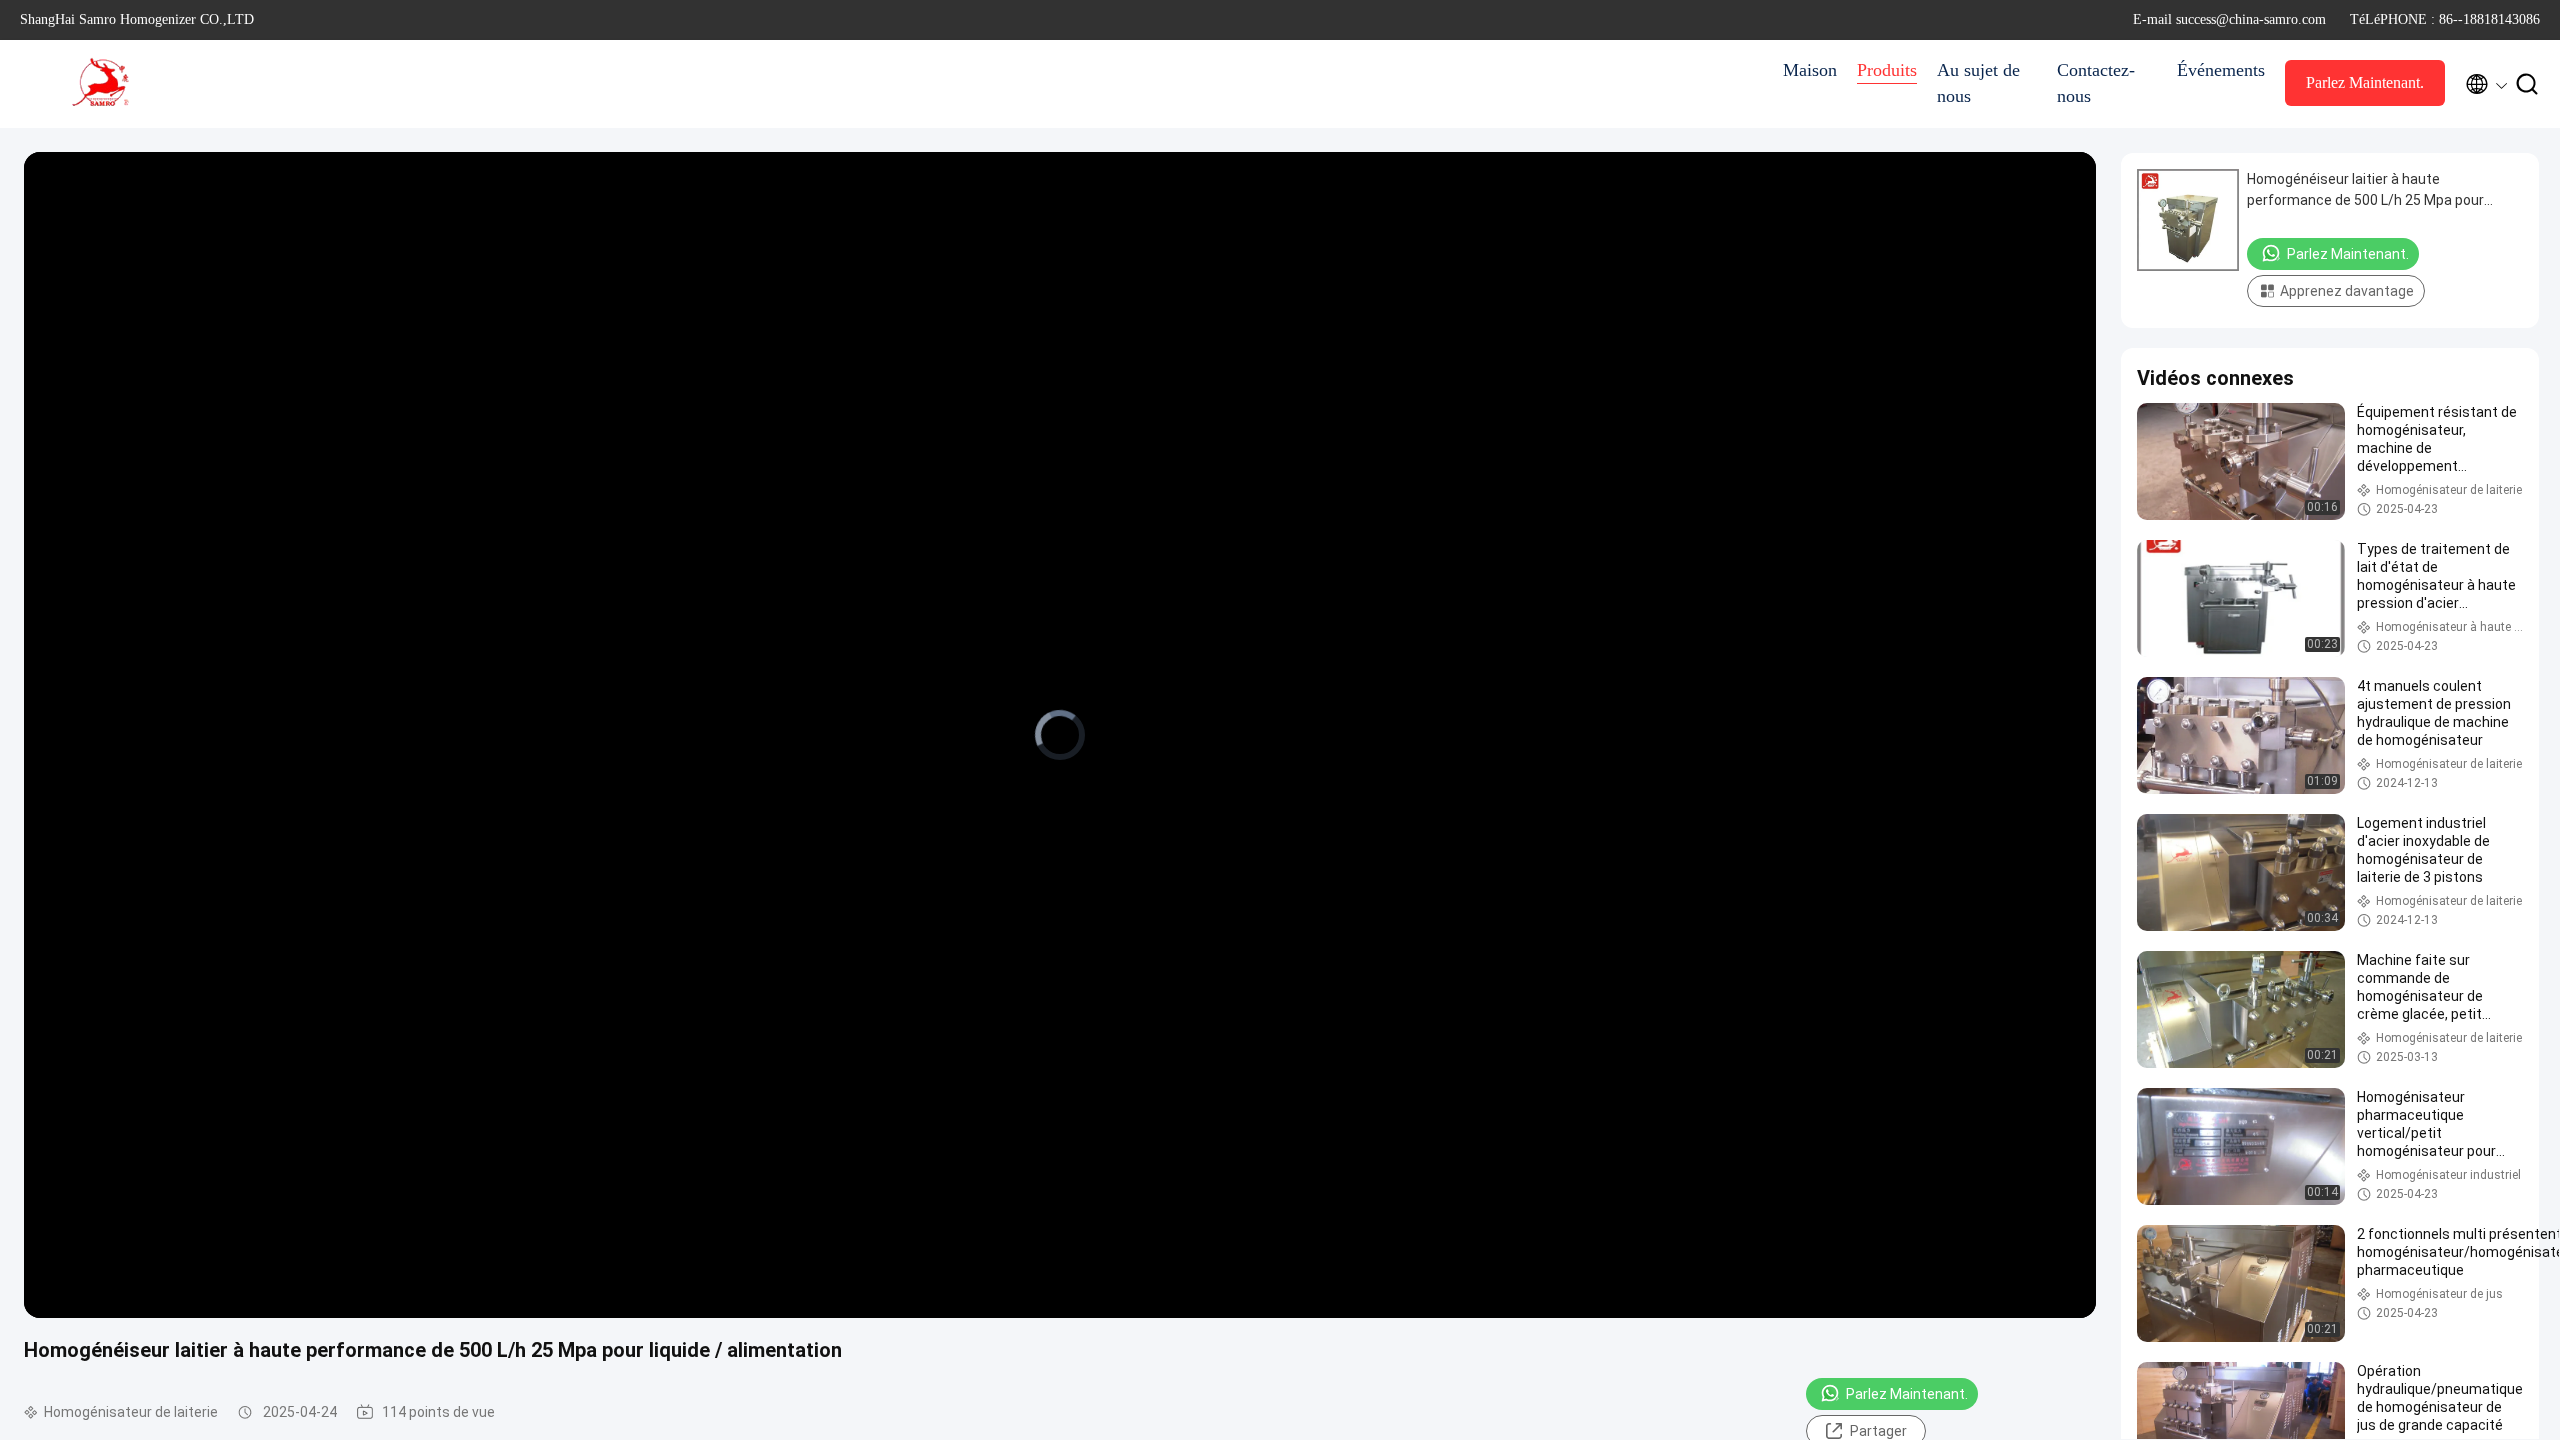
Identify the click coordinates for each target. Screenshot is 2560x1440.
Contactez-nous (2096, 83)
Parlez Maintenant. (2365, 82)
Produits (1887, 70)
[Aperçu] (100, 84)
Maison (1810, 70)
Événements (2221, 70)
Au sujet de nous (1978, 83)
